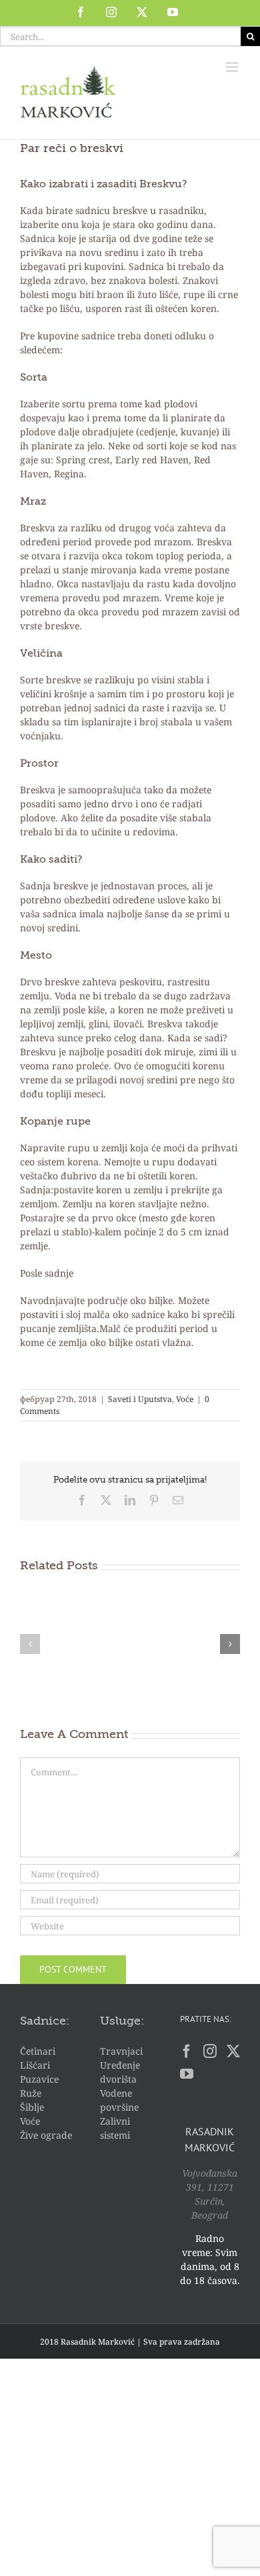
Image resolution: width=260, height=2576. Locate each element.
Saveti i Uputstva (140, 1399)
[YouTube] (187, 2074)
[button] (30, 1644)
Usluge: (122, 2021)
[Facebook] (187, 2051)
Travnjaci (121, 2051)
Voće (185, 1399)
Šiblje (32, 2107)
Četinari (38, 2051)
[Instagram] (210, 2051)
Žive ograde (46, 2135)
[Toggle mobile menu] (233, 67)
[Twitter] (233, 2051)
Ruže (31, 2093)
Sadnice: (45, 2021)
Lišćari (35, 2065)
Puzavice (39, 2079)
